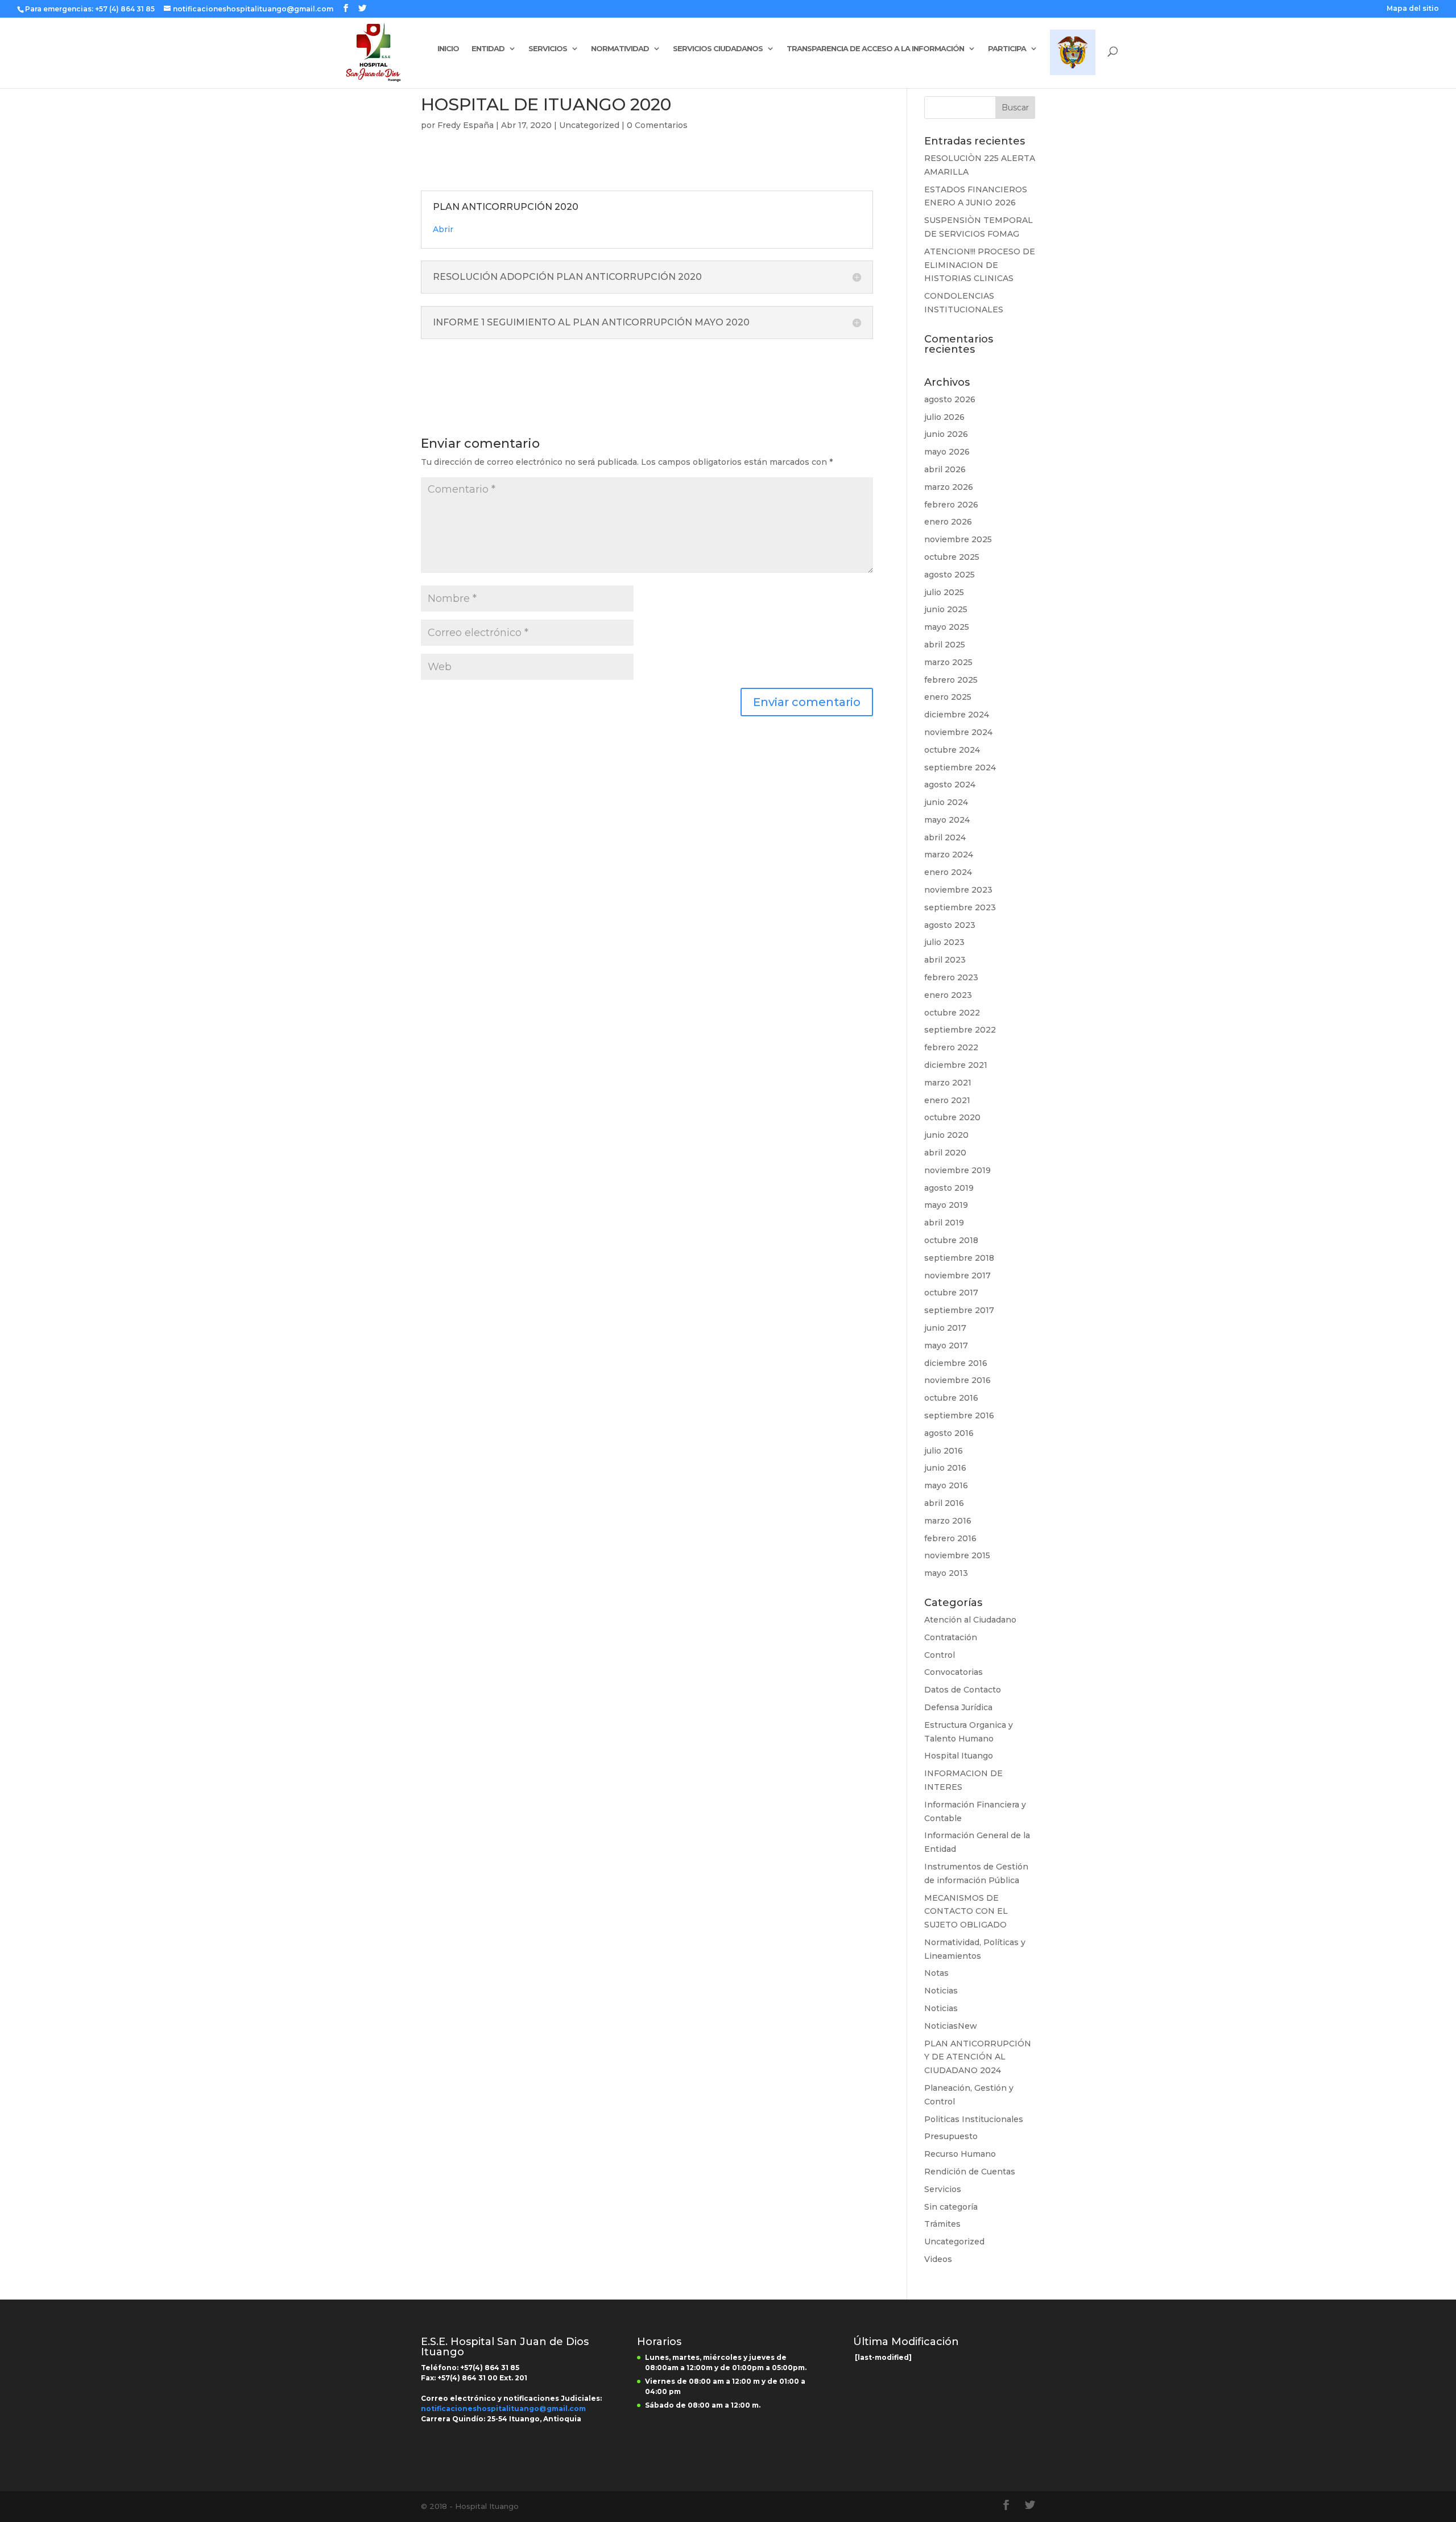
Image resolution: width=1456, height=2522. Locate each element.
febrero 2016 (950, 1538)
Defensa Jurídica (958, 1707)
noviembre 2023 (958, 890)
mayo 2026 (947, 452)
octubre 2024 (952, 750)
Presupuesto (951, 2136)
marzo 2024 (949, 855)
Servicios (548, 49)
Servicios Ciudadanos (718, 49)
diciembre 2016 (956, 1363)
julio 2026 (944, 417)
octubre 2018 (951, 1240)
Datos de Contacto (963, 1690)
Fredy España (466, 125)
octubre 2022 (952, 1013)
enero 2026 (948, 522)
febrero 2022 (951, 1047)
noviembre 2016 (957, 1380)
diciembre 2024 (957, 715)
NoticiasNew (951, 2026)
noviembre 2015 (957, 1555)
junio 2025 (946, 609)
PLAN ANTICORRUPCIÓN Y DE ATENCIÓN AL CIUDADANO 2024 (978, 2057)
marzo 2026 (949, 487)
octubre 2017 (951, 1293)
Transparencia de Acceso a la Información (875, 49)
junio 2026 (946, 434)
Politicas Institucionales (974, 2119)
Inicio (448, 49)
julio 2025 (944, 592)
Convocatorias (954, 1672)
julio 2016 (944, 1451)
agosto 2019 (949, 1188)
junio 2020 (946, 1135)
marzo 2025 (948, 662)
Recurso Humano (960, 2154)
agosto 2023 (950, 925)
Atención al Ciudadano (970, 1620)
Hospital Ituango (959, 1756)
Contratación (951, 1637)
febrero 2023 (951, 977)
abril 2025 (945, 645)
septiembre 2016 (959, 1415)
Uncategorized (589, 125)
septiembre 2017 (959, 1310)
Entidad (488, 49)
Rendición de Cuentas (970, 2172)
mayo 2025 (947, 627)
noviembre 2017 (957, 1276)
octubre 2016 (951, 1398)
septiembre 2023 (960, 907)
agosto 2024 (950, 785)
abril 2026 (945, 469)
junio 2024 (946, 802)
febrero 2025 (951, 680)
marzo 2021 (948, 1083)
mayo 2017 (946, 1345)
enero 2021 (947, 1100)
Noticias (941, 1991)
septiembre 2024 (960, 767)
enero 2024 (948, 872)
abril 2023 (945, 960)
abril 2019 (944, 1223)
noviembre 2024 (958, 732)
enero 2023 (948, 995)
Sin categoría (951, 2207)
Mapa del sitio (1413, 9)
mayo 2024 (947, 820)
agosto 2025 (950, 575)
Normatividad (620, 49)
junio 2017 (945, 1328)
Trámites (942, 2224)
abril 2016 (944, 1503)
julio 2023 (944, 942)
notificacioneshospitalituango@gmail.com (503, 2409)
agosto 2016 (949, 1433)
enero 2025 (948, 697)
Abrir (443, 229)
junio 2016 (945, 1468)
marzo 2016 (948, 1521)
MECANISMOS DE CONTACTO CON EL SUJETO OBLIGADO (966, 1912)
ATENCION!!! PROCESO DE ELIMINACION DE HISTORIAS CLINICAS (980, 265)
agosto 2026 (950, 399)
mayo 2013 (946, 1573)
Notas (936, 1973)
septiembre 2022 (960, 1030)
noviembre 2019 (957, 1170)
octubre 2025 (952, 557)
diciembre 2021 (956, 1065)
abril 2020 (945, 1153)
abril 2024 (945, 837)
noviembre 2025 (958, 539)
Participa (1007, 49)
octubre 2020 (952, 1117)
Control (940, 1655)
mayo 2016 (946, 1485)
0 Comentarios (657, 125)
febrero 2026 (951, 505)
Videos (938, 2259)
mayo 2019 (946, 1205)
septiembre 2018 (959, 1258)
